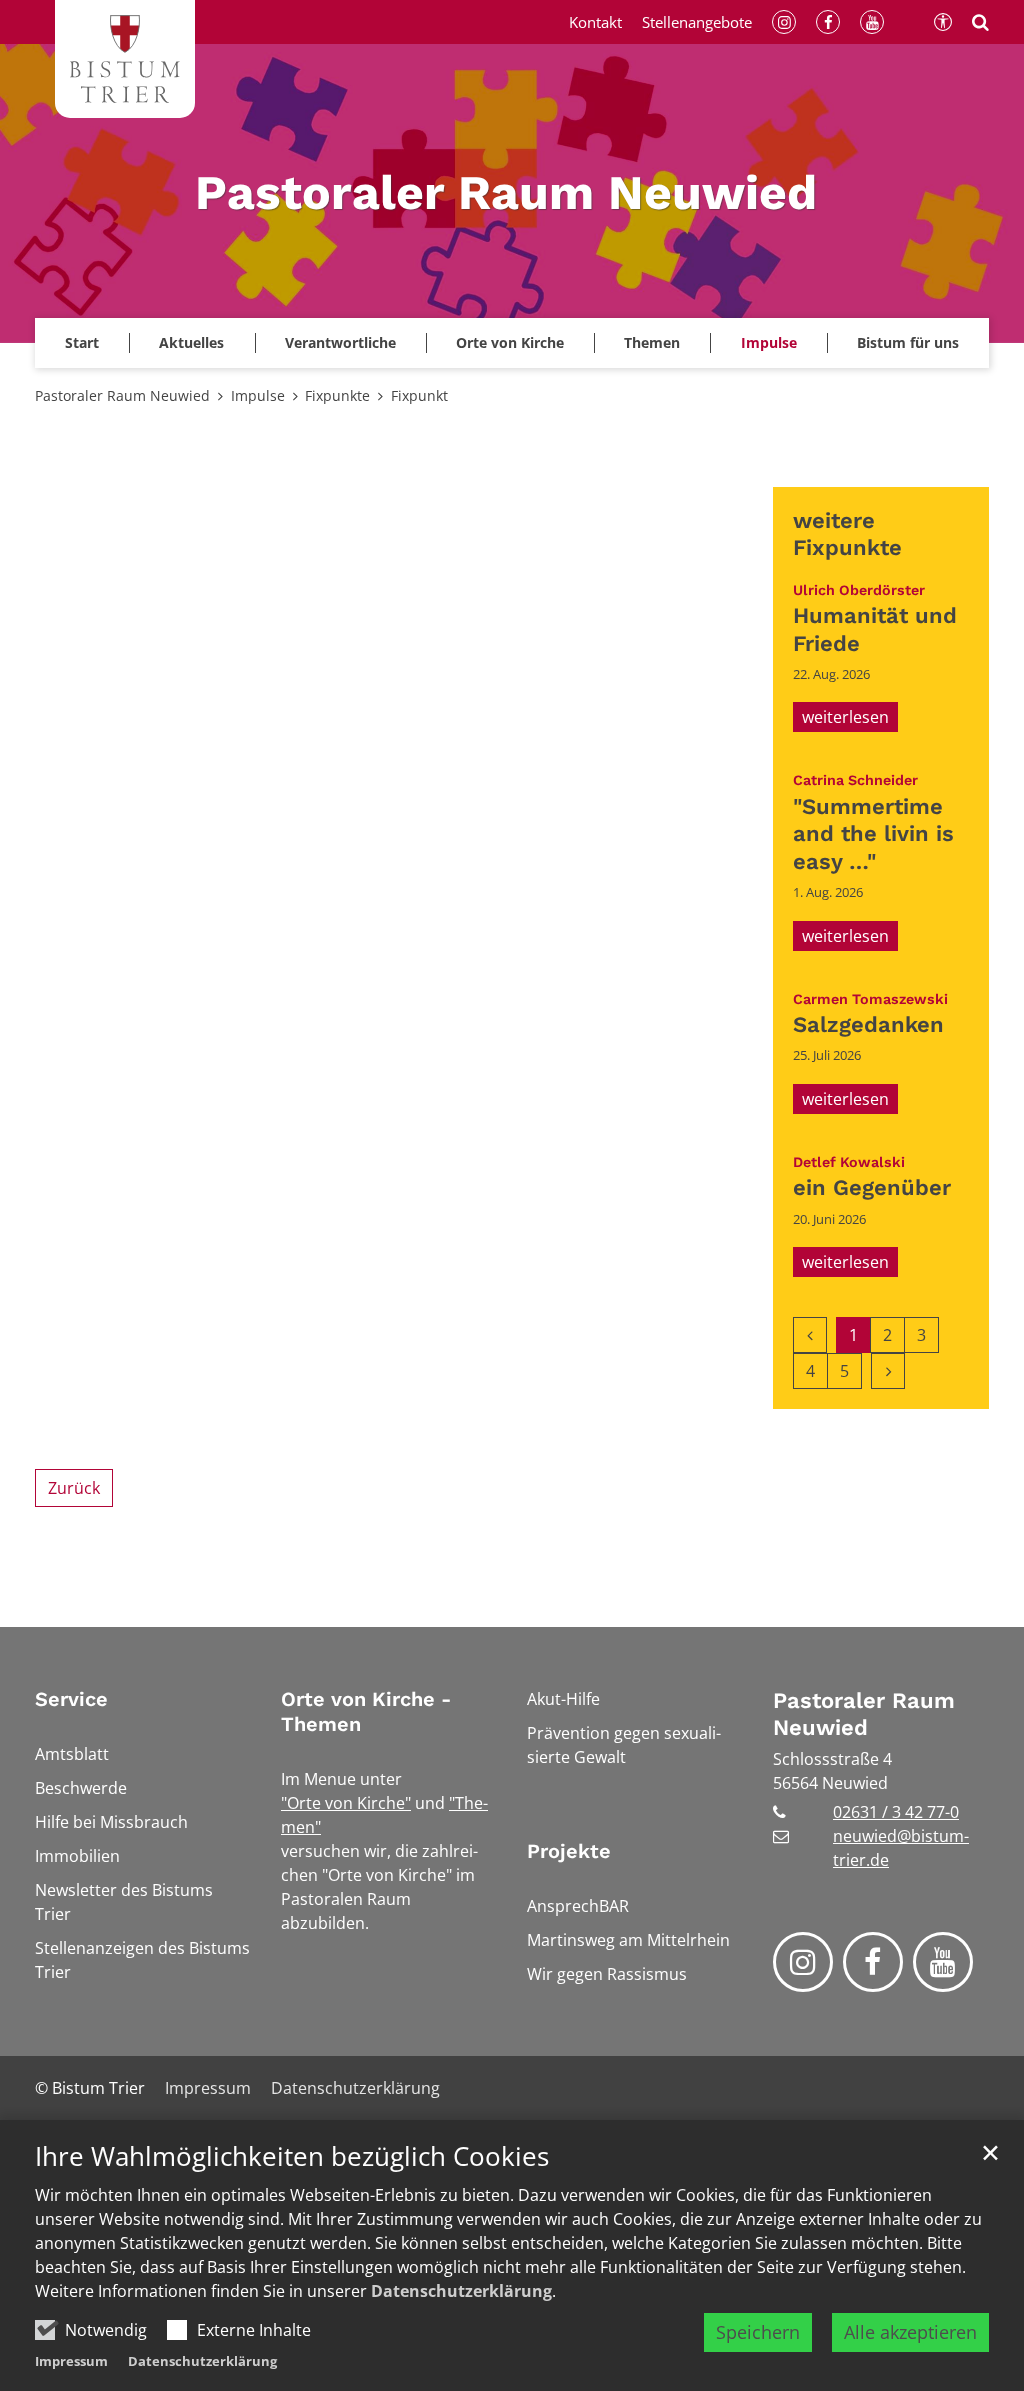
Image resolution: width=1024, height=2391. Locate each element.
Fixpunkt (419, 395)
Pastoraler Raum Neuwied (122, 395)
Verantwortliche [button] (340, 342)
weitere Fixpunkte (847, 534)
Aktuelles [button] (191, 342)
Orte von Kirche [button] (510, 342)
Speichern (758, 2332)
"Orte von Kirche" (346, 1803)
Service (71, 1699)
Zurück (74, 1488)
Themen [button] (652, 342)
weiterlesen (845, 717)
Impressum (71, 2361)
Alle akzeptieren (910, 2332)
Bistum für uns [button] (908, 342)
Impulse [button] (769, 342)
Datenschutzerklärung (461, 2291)
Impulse (258, 395)
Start (82, 342)
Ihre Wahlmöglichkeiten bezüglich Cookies (292, 2156)
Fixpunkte (337, 395)
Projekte (569, 1851)
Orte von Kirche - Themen (366, 1711)
